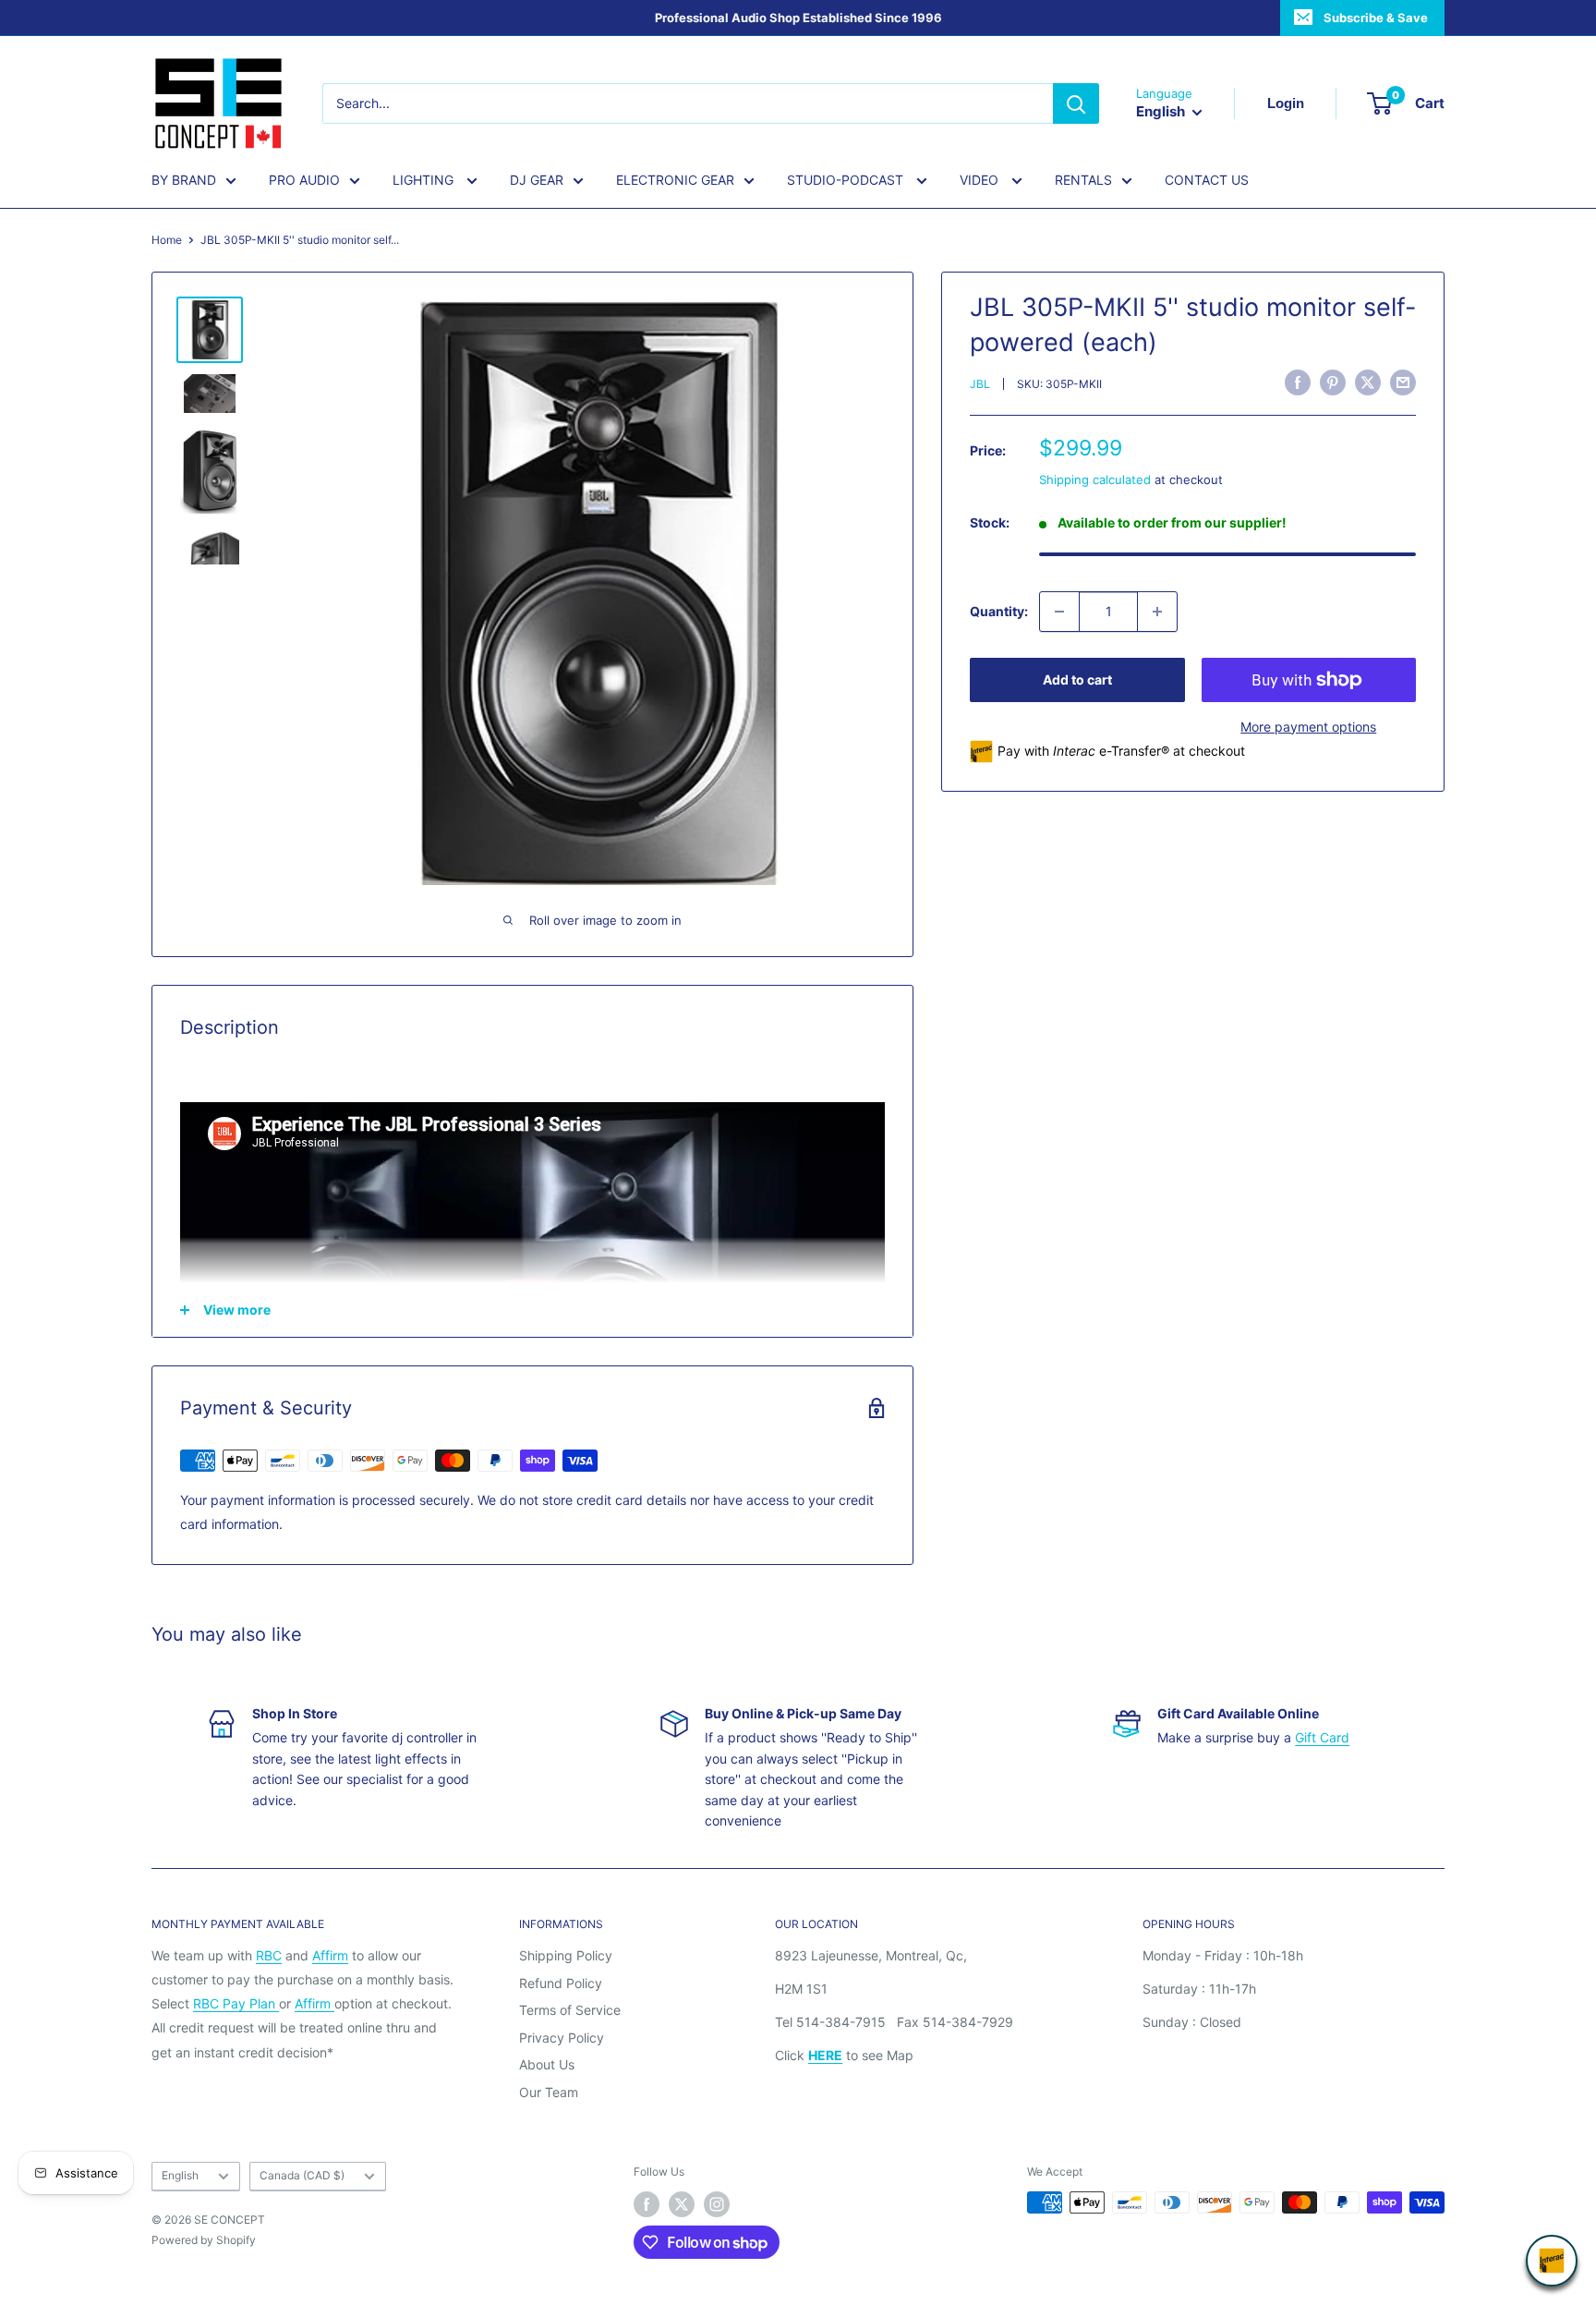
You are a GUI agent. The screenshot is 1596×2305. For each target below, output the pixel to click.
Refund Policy (561, 1983)
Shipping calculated (1095, 479)
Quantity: (999, 611)
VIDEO (981, 180)
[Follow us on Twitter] (682, 2204)
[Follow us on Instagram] (717, 2204)
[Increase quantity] (1157, 612)
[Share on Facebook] (1298, 382)
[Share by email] (1403, 382)
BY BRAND (184, 180)
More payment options (1308, 727)
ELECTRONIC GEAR (675, 180)
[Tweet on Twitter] (1368, 382)
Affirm (330, 1955)
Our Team (549, 2092)
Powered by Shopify (204, 2240)
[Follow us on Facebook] (647, 2204)
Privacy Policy (562, 2038)
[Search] (1076, 103)
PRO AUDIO (304, 180)
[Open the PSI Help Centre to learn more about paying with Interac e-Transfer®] (1552, 2261)
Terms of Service (570, 2010)
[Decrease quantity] (1059, 612)
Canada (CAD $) (302, 2175)
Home (167, 240)
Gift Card (1322, 1737)
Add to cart (1077, 679)
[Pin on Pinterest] (1333, 382)
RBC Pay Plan (236, 2003)
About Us (547, 2064)
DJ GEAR (537, 180)
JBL (980, 385)
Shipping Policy (566, 1955)
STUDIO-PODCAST (847, 180)
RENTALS (1083, 180)
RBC (269, 1955)
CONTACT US (1207, 180)
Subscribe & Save (1376, 18)
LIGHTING (425, 180)
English (180, 2175)
